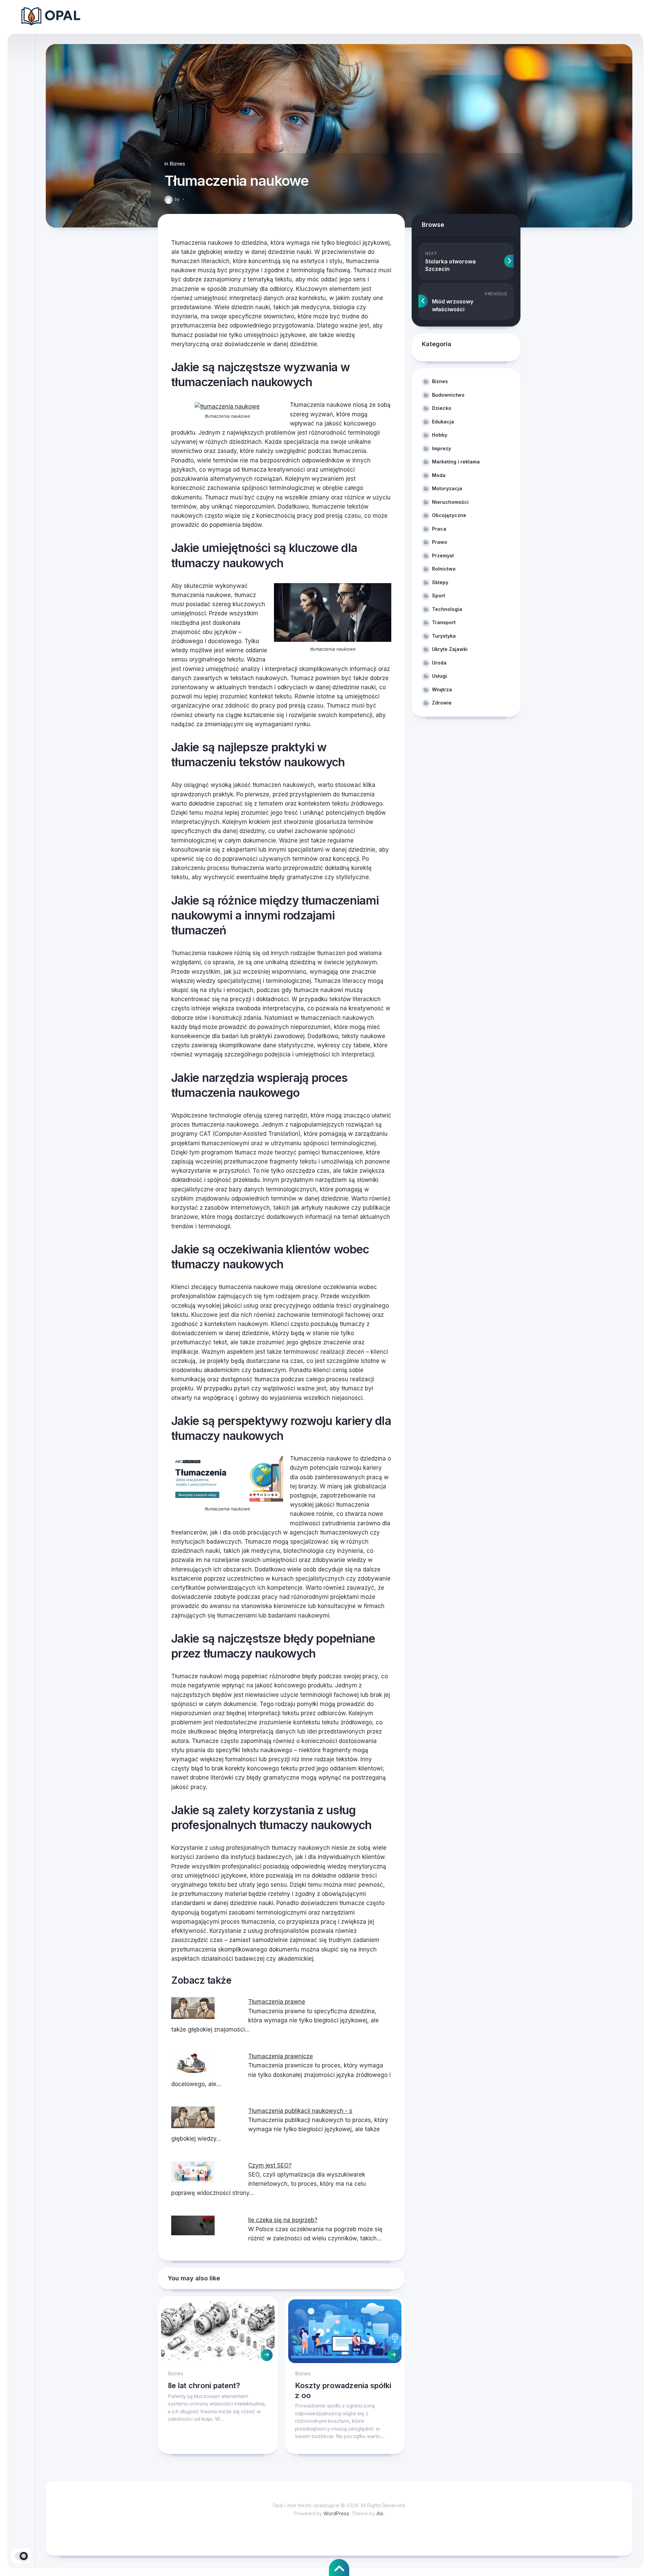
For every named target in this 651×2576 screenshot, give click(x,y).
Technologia (447, 609)
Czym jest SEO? (270, 2165)
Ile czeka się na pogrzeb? (283, 2220)
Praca (439, 529)
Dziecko (442, 408)
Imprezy (441, 448)
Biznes (177, 164)
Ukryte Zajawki (450, 649)
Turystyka (444, 636)
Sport (439, 596)
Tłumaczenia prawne (277, 2002)
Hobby (440, 435)
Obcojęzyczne (449, 515)
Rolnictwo (444, 569)
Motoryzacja (447, 488)
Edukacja (443, 422)
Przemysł (443, 556)
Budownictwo (448, 395)
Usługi (439, 676)
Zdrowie (442, 703)
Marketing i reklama (456, 462)
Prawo (440, 542)
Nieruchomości (450, 502)
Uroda (439, 663)
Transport (444, 622)
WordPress (336, 2513)
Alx (380, 2513)
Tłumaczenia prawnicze (281, 2056)
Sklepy (440, 582)
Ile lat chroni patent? (204, 2385)
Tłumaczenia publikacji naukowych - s (300, 2111)
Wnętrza (442, 689)
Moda (439, 475)
